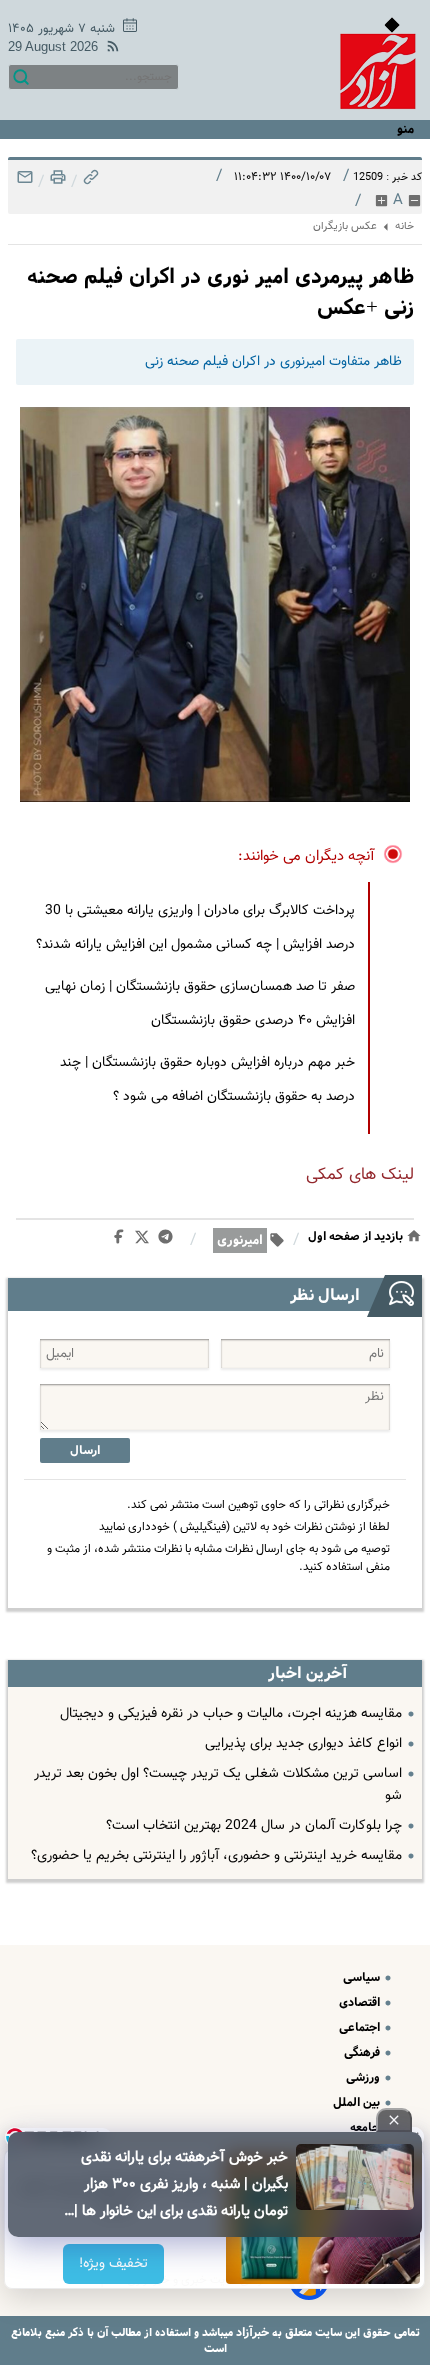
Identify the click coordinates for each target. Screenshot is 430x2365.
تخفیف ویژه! (114, 2264)
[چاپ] (56, 182)
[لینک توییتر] (146, 1240)
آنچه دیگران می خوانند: (306, 856)
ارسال (85, 1450)
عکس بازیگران (345, 226)
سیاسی (363, 1977)
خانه (404, 226)
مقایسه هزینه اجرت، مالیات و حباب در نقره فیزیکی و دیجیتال (231, 1714)
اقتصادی (361, 2002)
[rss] (109, 49)
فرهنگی (363, 2052)
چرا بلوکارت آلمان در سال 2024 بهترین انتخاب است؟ (254, 1826)
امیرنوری (240, 1240)
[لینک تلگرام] (169, 1241)
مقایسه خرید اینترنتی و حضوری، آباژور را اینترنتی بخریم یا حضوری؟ (216, 1856)
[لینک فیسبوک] (122, 1241)
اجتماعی (361, 2027)
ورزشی (364, 2077)
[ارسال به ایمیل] (25, 182)
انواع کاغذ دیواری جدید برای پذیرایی (303, 1744)
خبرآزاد (251, 2332)
